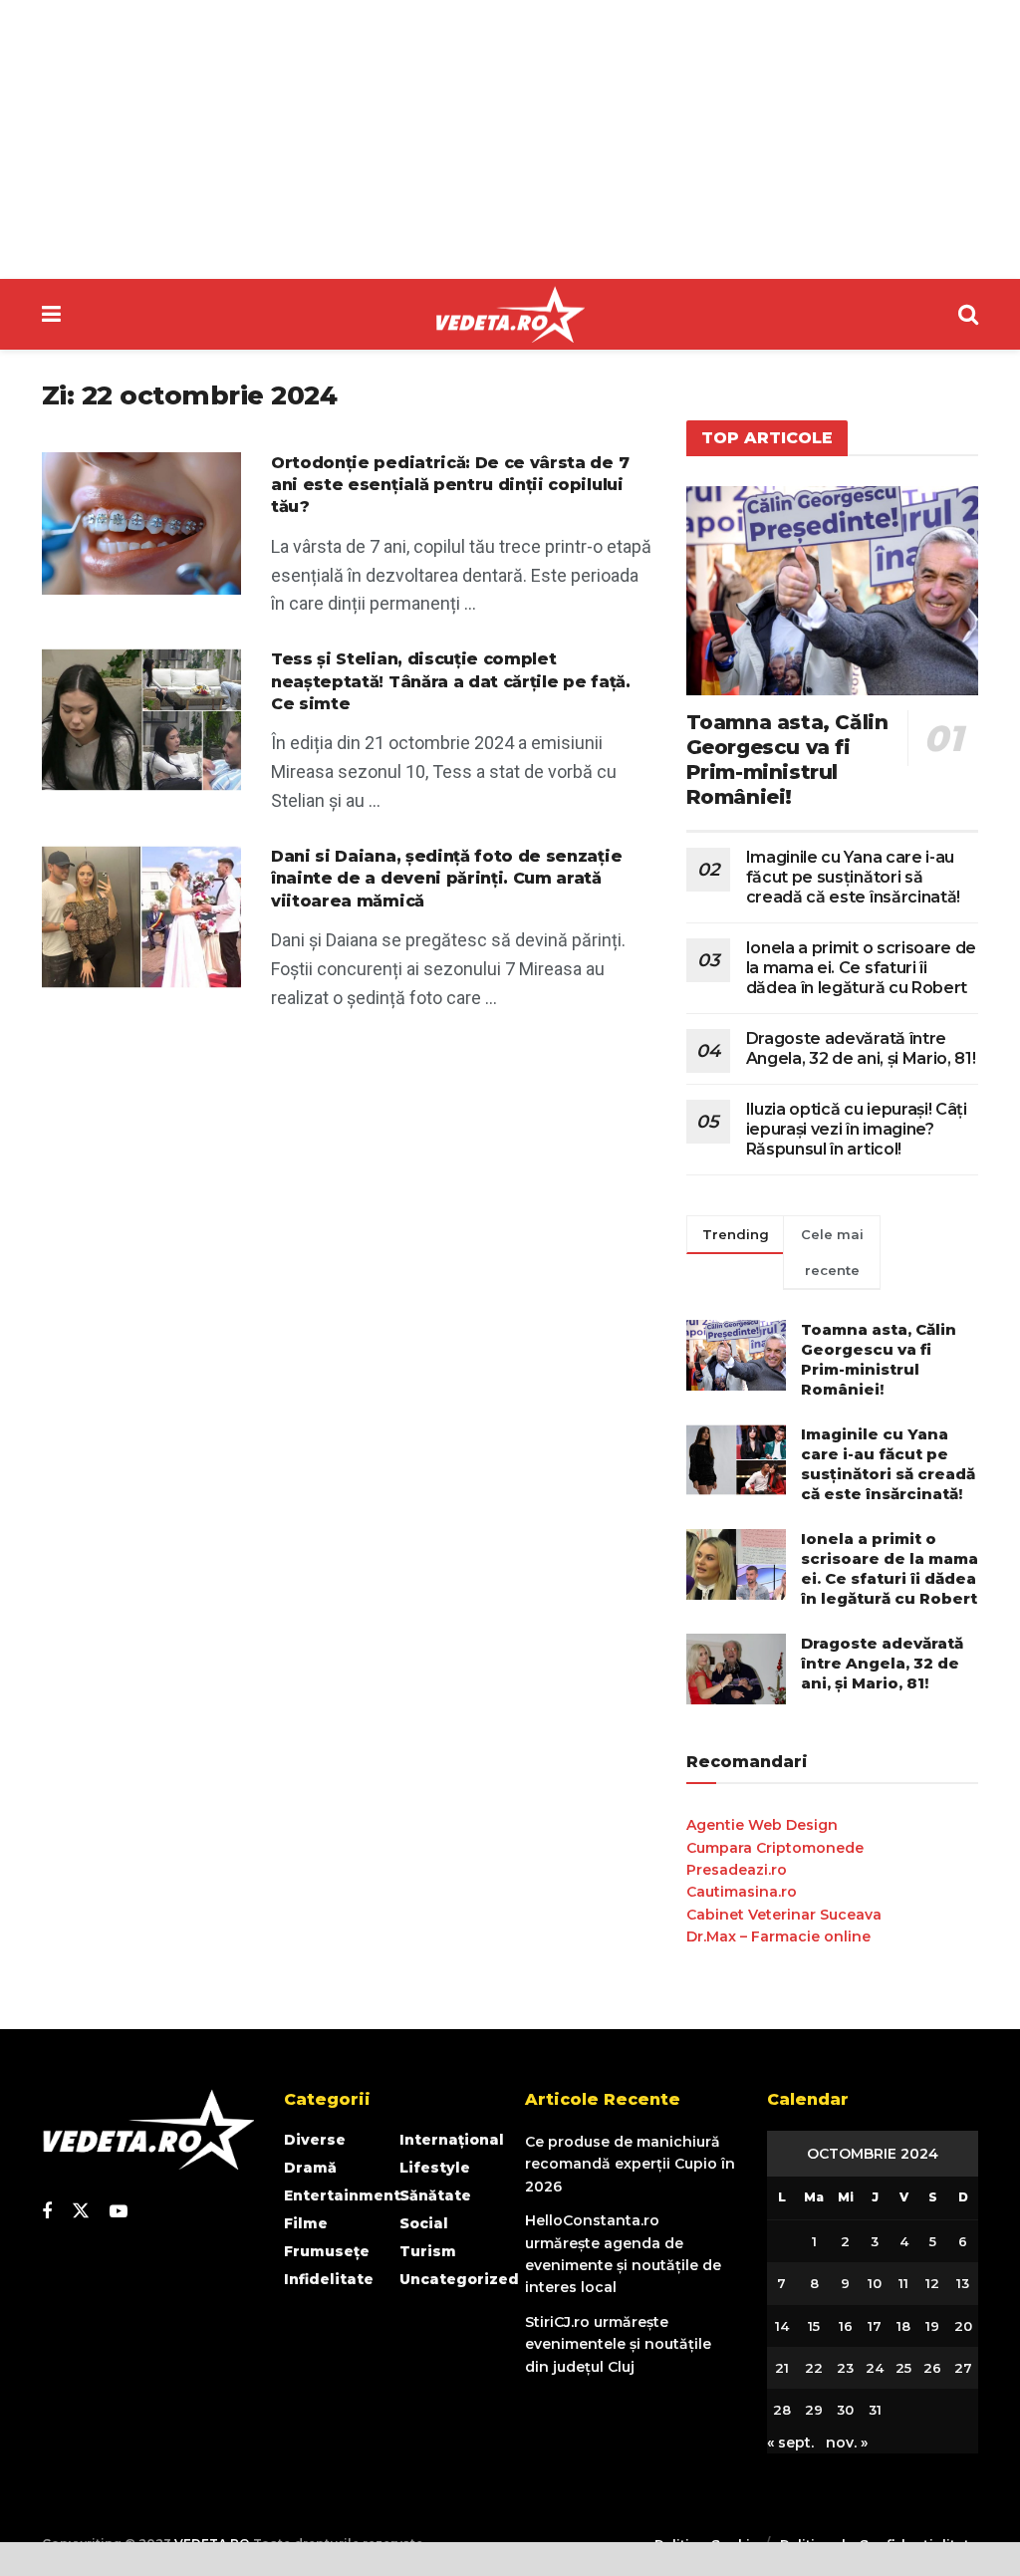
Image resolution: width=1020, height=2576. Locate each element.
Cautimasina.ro (742, 1892)
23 (845, 2368)
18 (903, 2326)
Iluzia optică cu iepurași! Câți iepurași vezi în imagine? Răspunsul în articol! (857, 1129)
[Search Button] (968, 314)
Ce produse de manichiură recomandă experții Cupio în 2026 (630, 2164)
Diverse (315, 2140)
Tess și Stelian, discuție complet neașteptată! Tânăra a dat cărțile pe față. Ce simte (451, 681)
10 (875, 2283)
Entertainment (342, 2195)
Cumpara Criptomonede (775, 1848)
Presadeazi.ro (737, 1870)
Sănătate (435, 2195)
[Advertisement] (510, 139)
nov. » (847, 2443)
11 (903, 2283)
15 (814, 2326)
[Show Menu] (51, 314)
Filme (306, 2223)
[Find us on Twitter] (81, 2211)
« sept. (790, 2443)
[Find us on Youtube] (119, 2212)
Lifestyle (435, 2168)
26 (932, 2368)
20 (963, 2326)
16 (846, 2326)
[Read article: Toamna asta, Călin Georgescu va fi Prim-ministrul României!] (832, 591)
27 (963, 2368)
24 (875, 2368)
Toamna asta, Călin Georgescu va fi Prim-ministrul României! (787, 760)
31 (875, 2410)
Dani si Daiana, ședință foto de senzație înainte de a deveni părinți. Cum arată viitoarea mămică (446, 879)
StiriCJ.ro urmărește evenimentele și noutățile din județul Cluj (618, 2344)
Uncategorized (459, 2279)
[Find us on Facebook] (47, 2212)
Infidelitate (329, 2279)
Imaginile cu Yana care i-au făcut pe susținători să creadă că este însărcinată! (853, 877)
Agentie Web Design (762, 1825)
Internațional (452, 2140)
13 (963, 2283)
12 (932, 2283)
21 (782, 2368)
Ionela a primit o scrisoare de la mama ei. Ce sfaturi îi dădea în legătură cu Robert (861, 968)
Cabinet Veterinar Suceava (784, 1915)
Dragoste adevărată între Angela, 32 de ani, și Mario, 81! (861, 1048)
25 (903, 2368)
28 (782, 2410)
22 (814, 2368)
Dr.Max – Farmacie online (778, 1936)
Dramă (310, 2168)
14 (782, 2326)
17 (875, 2326)
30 (845, 2410)
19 (932, 2326)
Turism (428, 2251)
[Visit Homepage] (510, 315)
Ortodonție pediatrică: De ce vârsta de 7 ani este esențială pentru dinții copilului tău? (450, 485)
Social (424, 2223)
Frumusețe (327, 2251)
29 (814, 2410)
